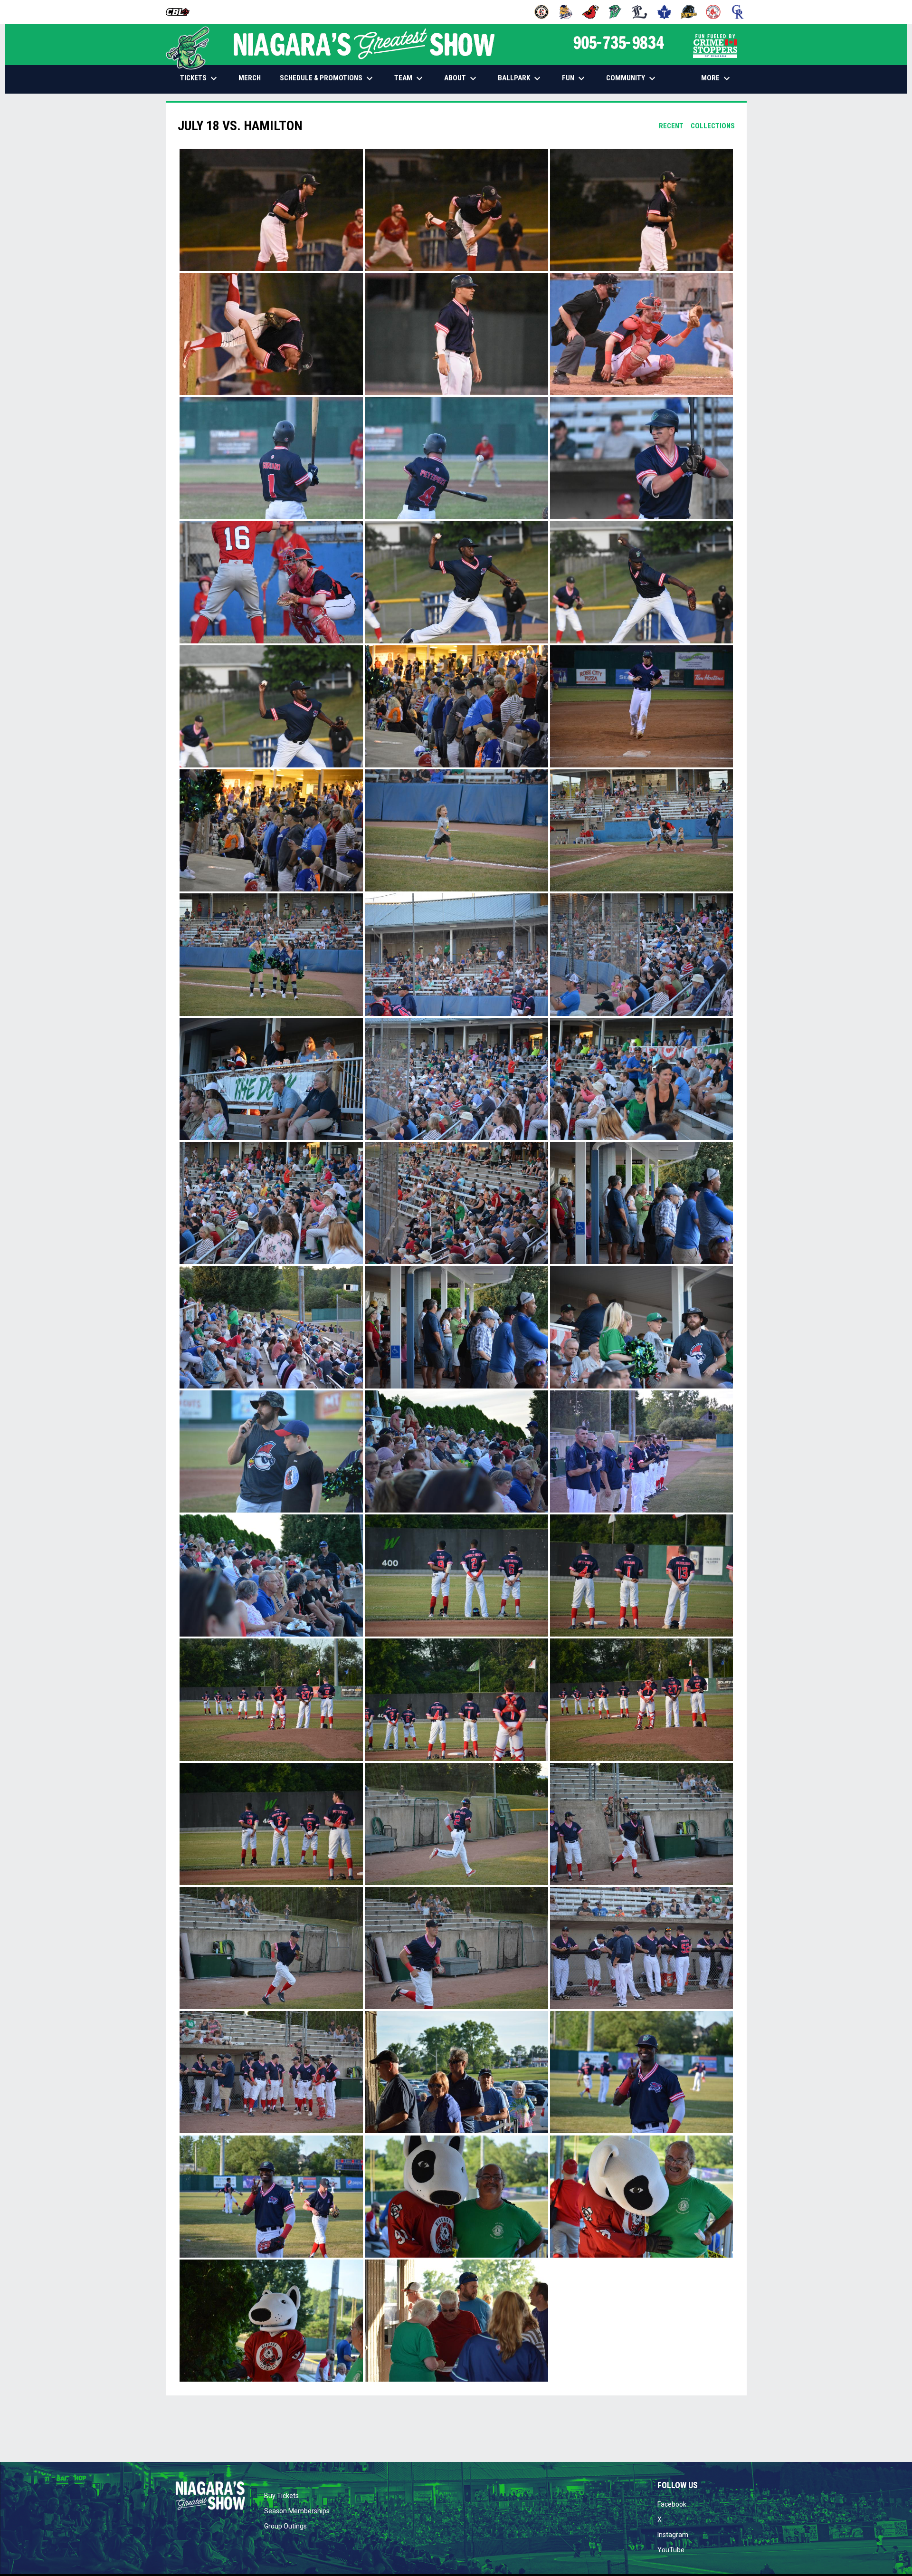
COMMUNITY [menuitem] (632, 78)
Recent (671, 126)
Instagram (673, 2535)
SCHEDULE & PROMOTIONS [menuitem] (328, 78)
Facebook (672, 2504)
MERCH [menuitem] (253, 78)
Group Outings (285, 2526)
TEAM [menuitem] (410, 78)
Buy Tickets (281, 2496)
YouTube (671, 2550)
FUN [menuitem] (575, 78)
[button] (271, 210)
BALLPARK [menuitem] (520, 78)
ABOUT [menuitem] (461, 78)
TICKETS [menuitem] (200, 78)
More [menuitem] (717, 78)
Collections (713, 126)
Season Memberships (297, 2511)
